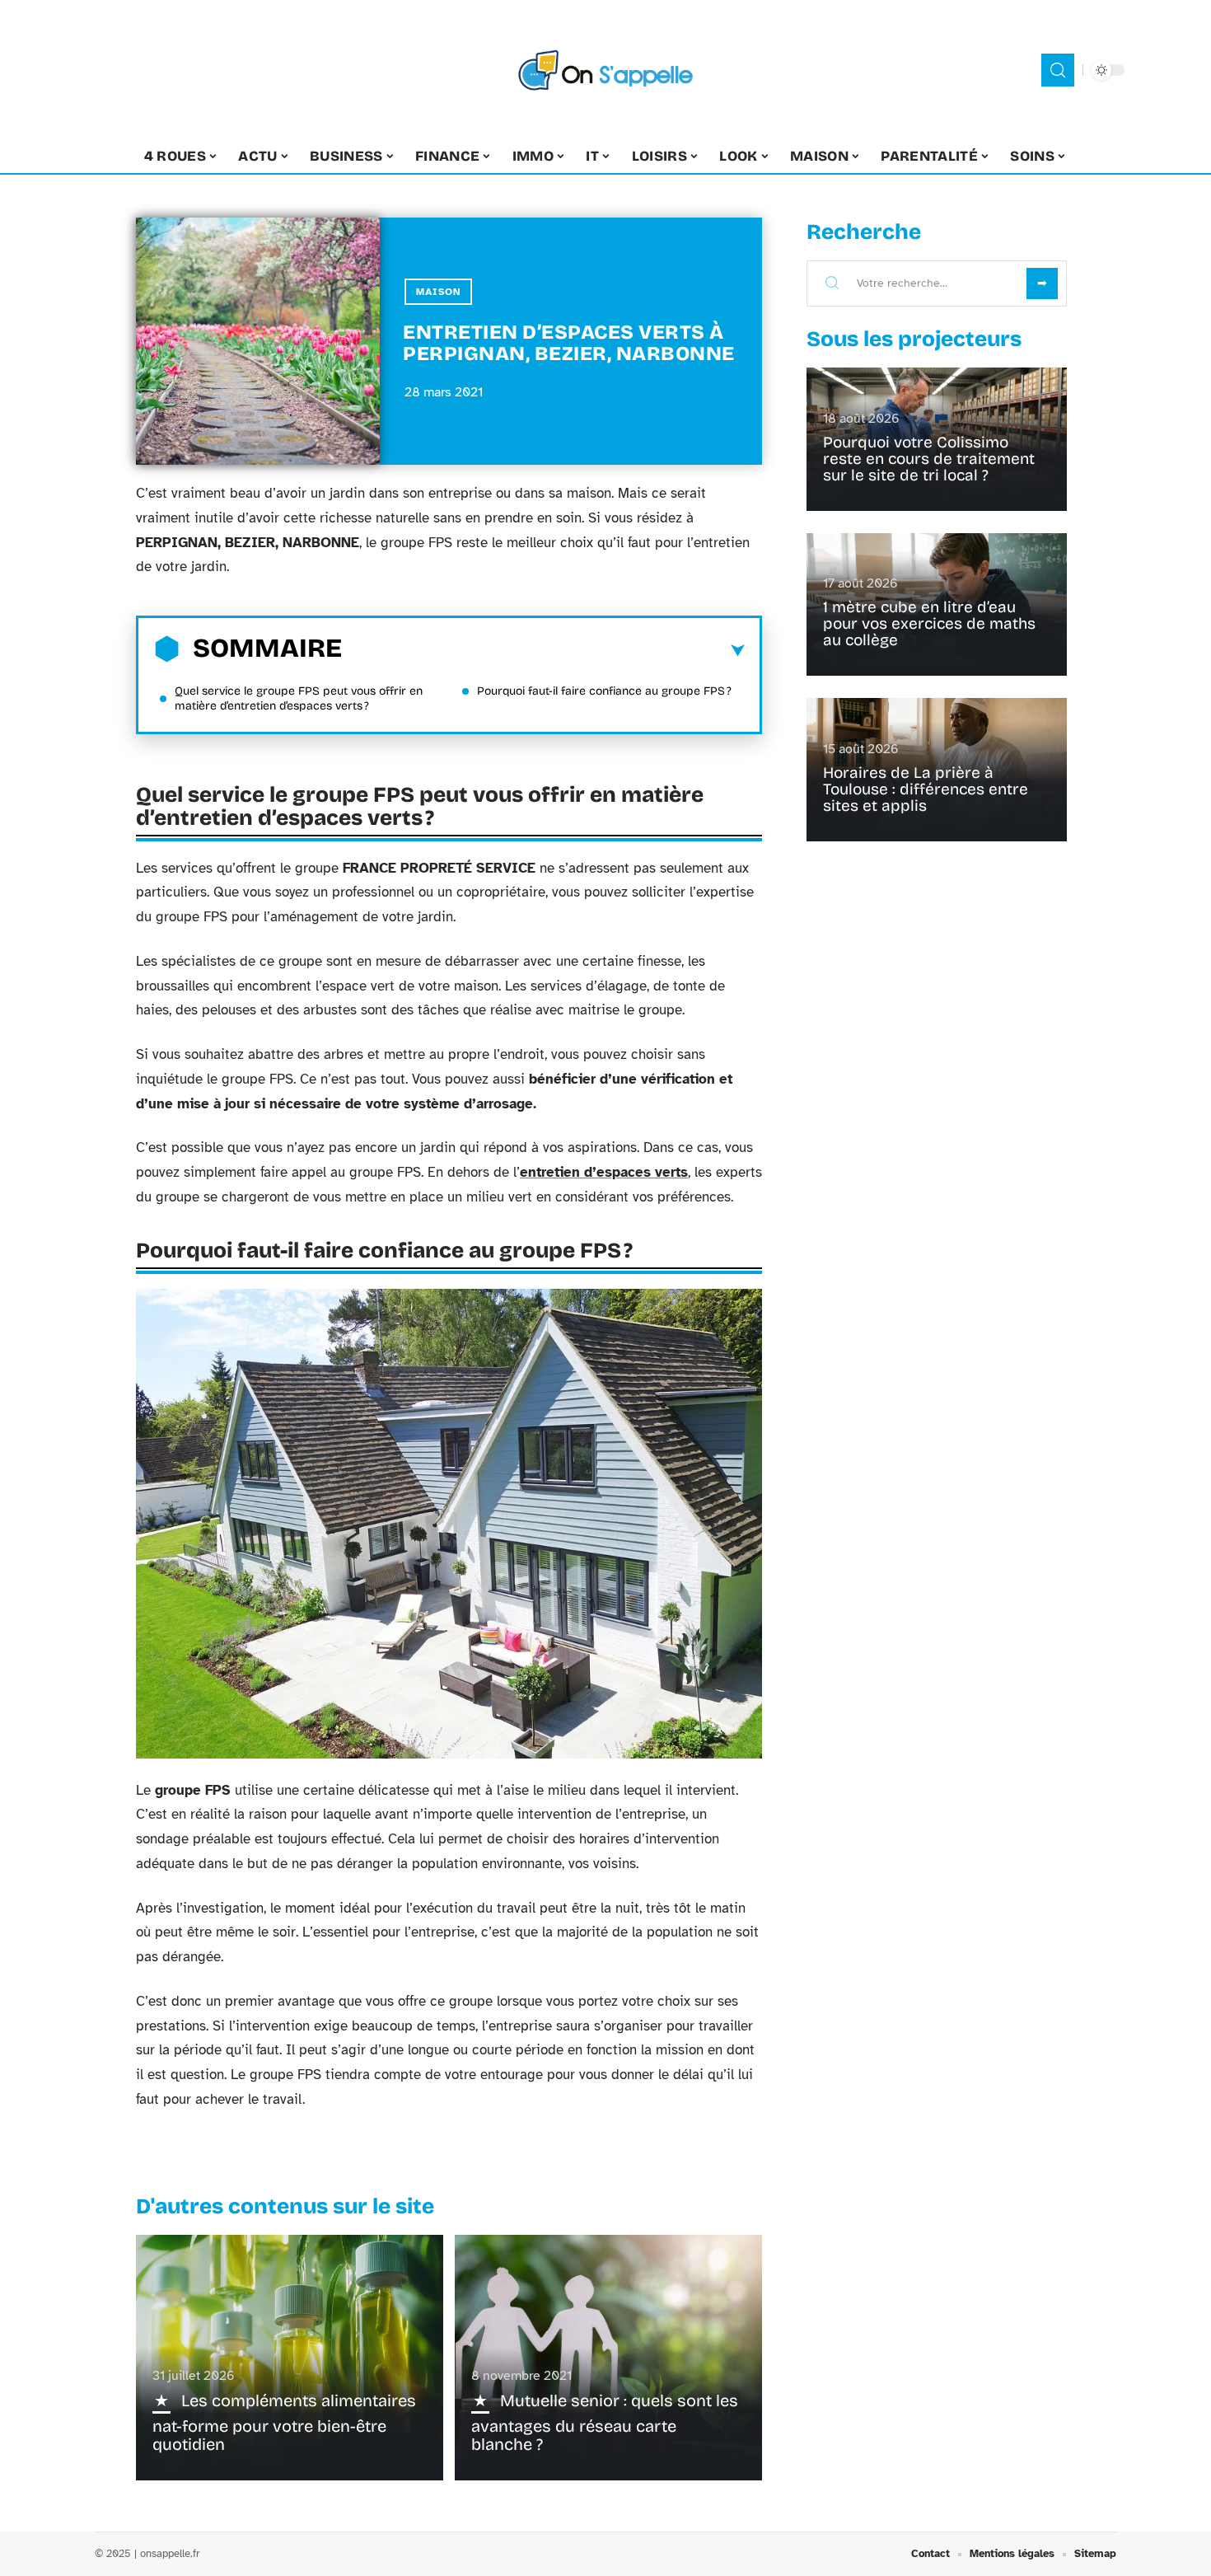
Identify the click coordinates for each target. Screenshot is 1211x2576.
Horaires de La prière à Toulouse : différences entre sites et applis (926, 789)
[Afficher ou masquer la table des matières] (543, 651)
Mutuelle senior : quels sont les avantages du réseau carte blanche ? (605, 2422)
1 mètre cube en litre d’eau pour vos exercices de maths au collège (929, 623)
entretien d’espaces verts (604, 1172)
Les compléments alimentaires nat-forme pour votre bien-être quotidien (284, 2422)
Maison (438, 292)
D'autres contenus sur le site (285, 2206)
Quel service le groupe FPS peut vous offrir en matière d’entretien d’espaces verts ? (299, 698)
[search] (1058, 70)
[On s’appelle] (605, 70)
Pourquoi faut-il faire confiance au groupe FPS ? (604, 691)
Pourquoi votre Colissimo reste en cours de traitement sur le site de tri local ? (929, 459)
